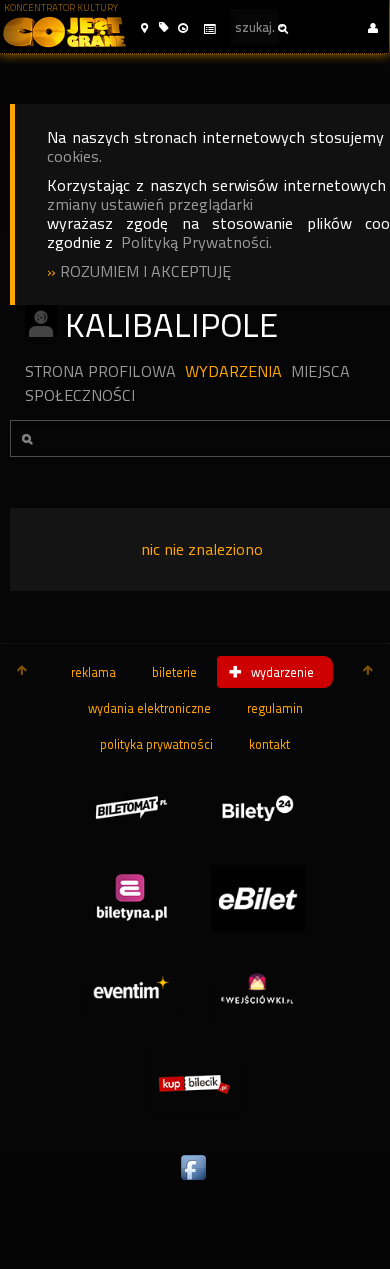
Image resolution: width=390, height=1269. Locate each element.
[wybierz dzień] (209, 29)
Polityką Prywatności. (196, 242)
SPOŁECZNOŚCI (80, 395)
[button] (144, 28)
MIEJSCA (320, 371)
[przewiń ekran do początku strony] (22, 672)
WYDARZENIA (233, 371)
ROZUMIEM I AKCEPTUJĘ (145, 271)
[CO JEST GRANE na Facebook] (195, 1181)
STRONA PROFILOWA (100, 371)
